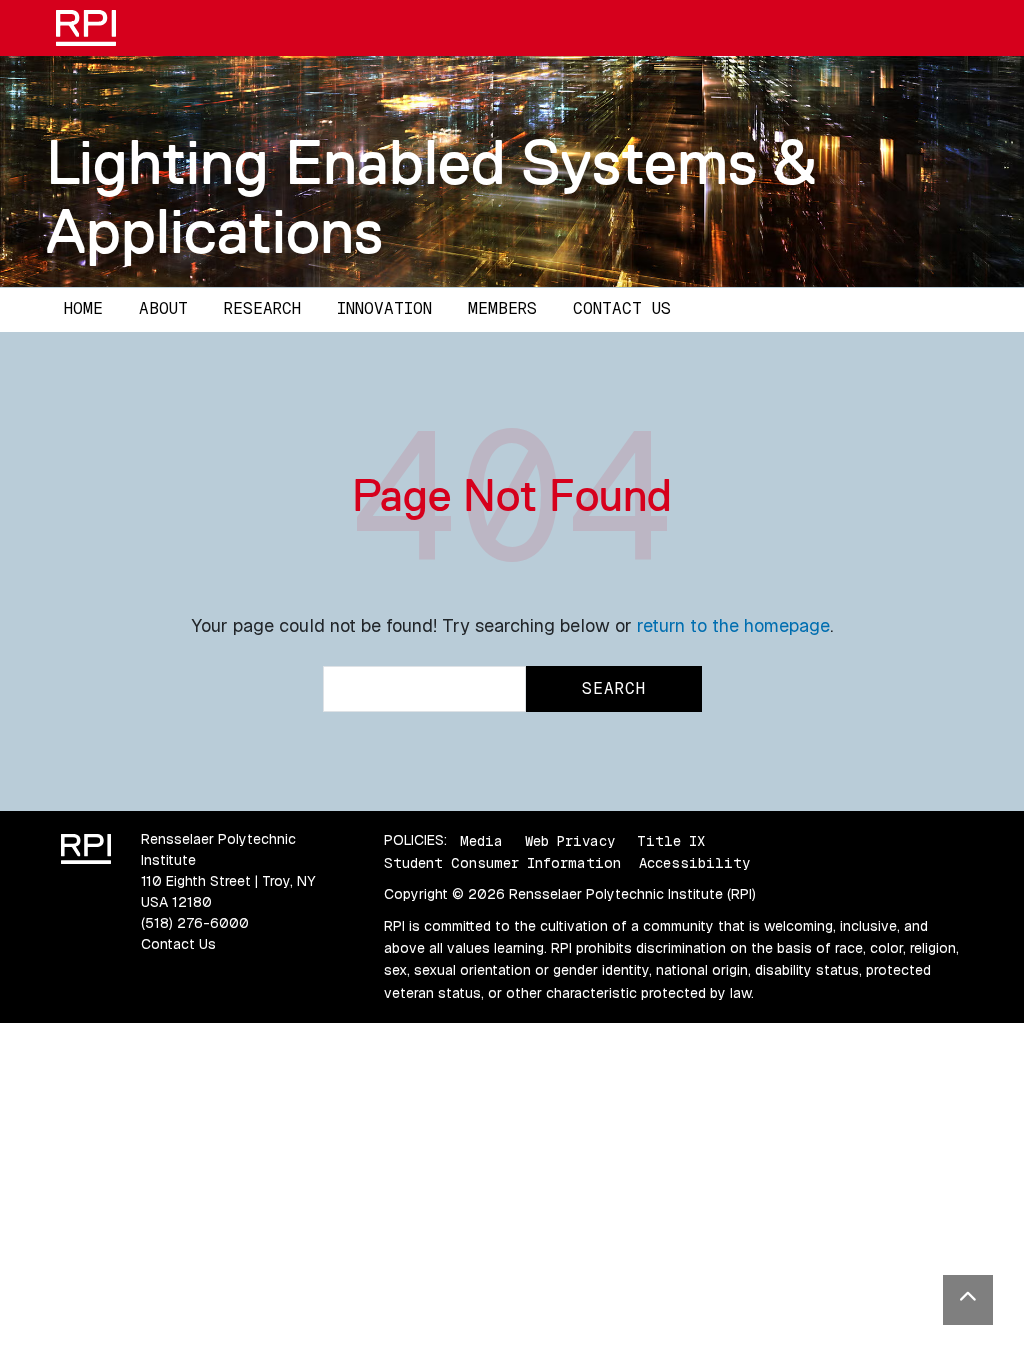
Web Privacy (570, 840)
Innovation (384, 308)
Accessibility (694, 863)
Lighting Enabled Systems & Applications (431, 196)
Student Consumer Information (502, 863)
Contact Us (622, 308)
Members (502, 308)
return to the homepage (733, 625)
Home (83, 308)
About (163, 308)
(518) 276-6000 (195, 923)
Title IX (671, 840)
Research (262, 308)
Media (481, 840)
